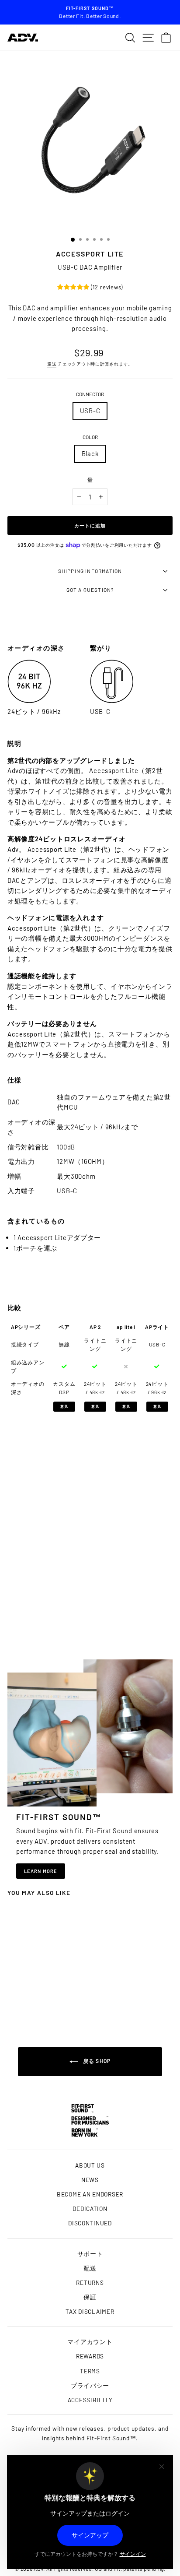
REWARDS (90, 2356)
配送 (90, 2268)
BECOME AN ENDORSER (90, 2194)
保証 (90, 2297)
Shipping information (90, 571)
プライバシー (90, 2385)
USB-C (90, 411)
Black (90, 453)
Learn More (41, 1871)
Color (90, 437)
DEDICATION (90, 2209)
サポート (90, 2254)
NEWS (90, 2180)
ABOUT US (90, 2165)
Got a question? (90, 590)
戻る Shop (96, 2061)
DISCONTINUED (90, 2223)
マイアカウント (90, 2342)
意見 (64, 1406)
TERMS (90, 2371)
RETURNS (90, 2283)
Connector (90, 394)
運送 (52, 364)
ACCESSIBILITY (90, 2400)
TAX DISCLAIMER (90, 2311)
